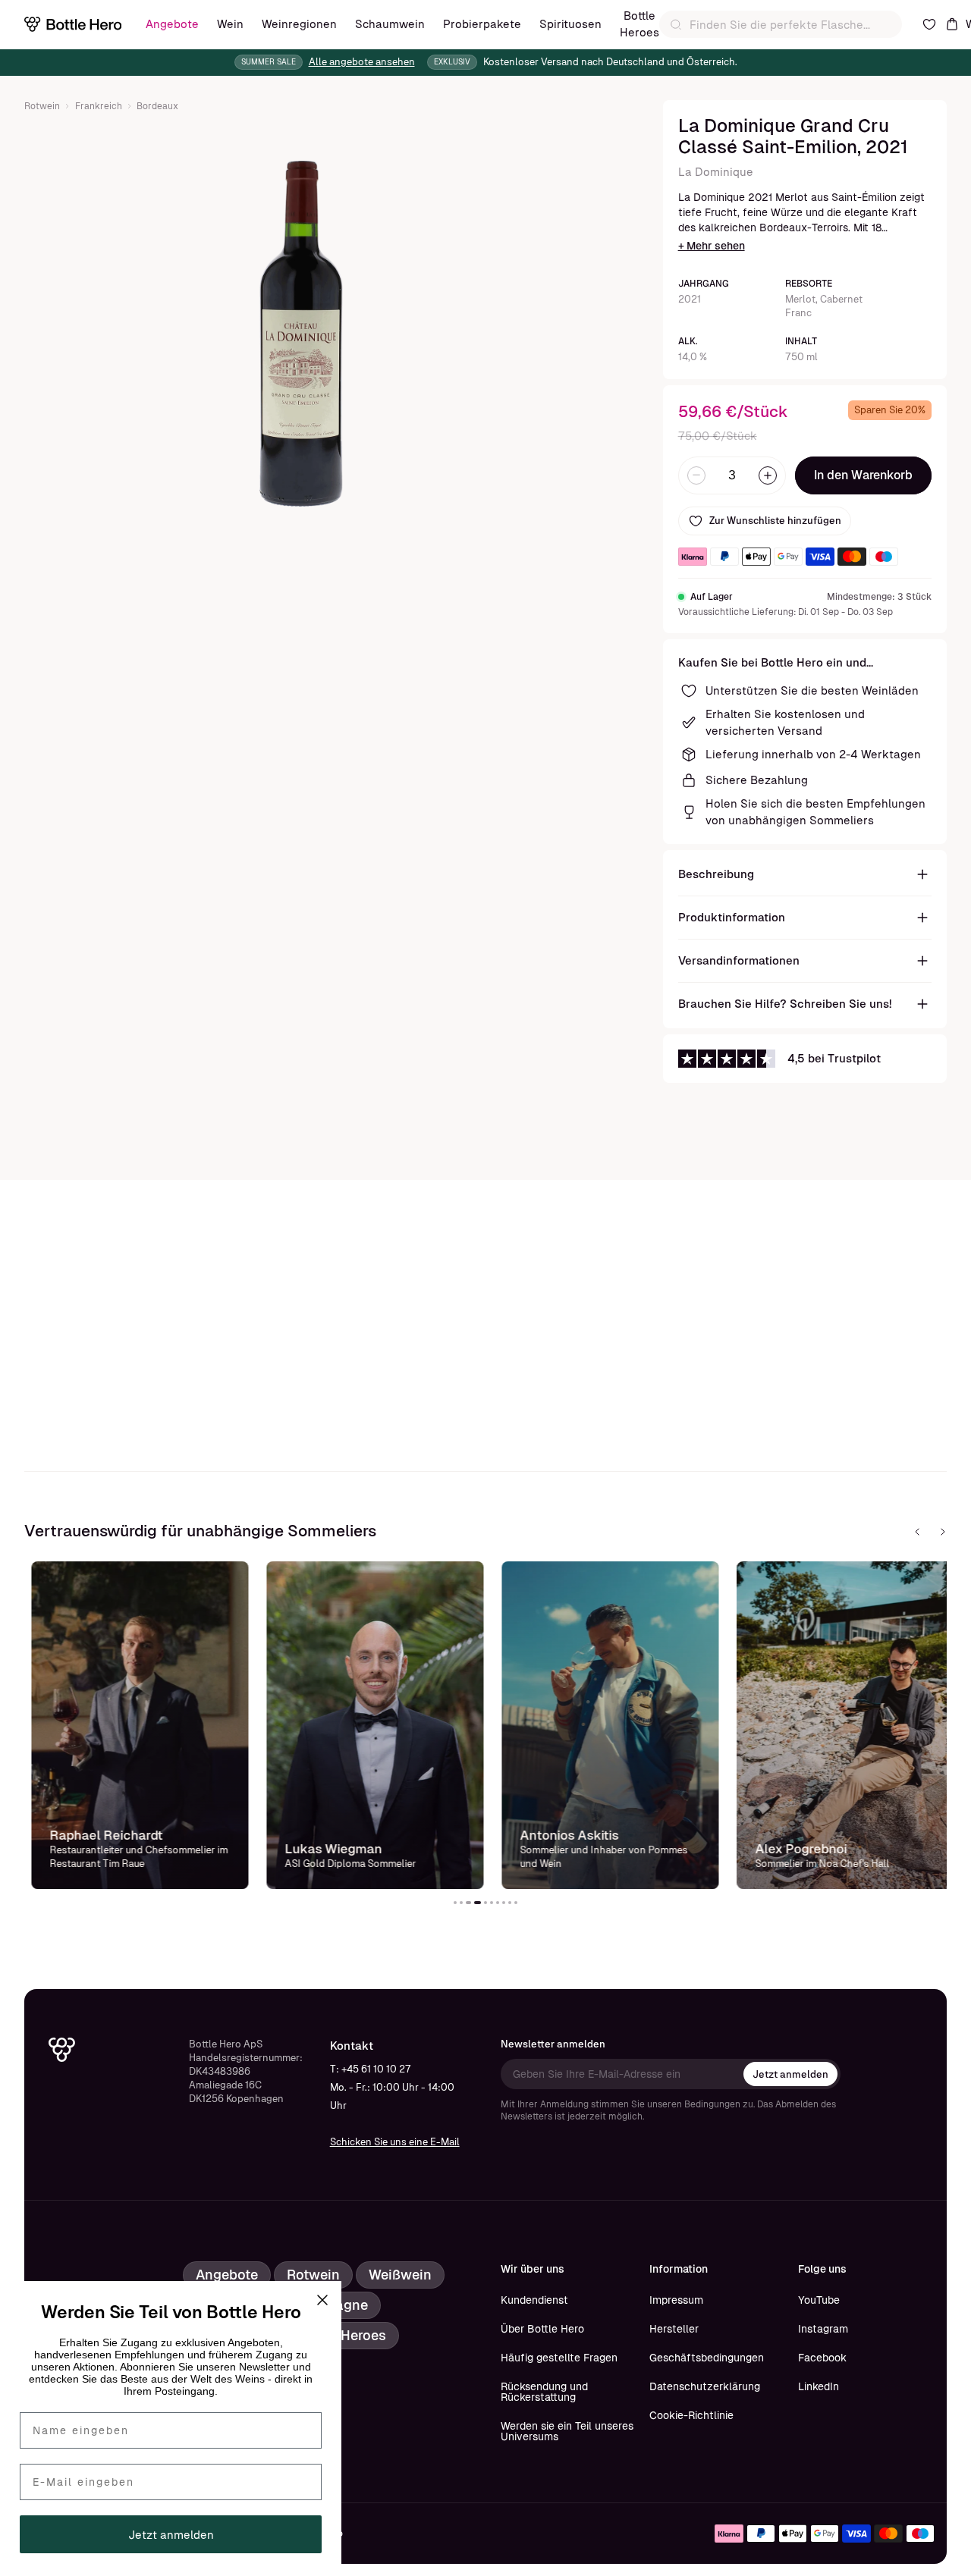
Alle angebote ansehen (362, 62)
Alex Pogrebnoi (794, 1849)
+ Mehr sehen (712, 246)
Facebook (822, 2358)
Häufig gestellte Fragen (559, 2358)
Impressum (676, 2300)
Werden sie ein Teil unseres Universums (567, 2431)
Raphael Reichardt (99, 1835)
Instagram (823, 2329)
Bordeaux (157, 106)
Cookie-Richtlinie (691, 2415)
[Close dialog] (322, 2300)
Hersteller (674, 2329)
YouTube (819, 2300)
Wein (230, 24)
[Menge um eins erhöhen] (768, 475)
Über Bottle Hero (542, 2329)
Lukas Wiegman (326, 1849)
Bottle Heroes (639, 24)
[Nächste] (943, 1532)
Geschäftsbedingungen (707, 2358)
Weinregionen (299, 24)
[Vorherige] (917, 1532)
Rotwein (42, 106)
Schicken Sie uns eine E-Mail (395, 2142)
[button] (455, 1903)
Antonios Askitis (562, 1835)
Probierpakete (482, 24)
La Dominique (716, 172)
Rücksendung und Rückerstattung (544, 2392)
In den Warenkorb (863, 475)
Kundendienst (534, 2300)
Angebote (172, 24)
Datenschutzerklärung (705, 2386)
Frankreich (99, 106)
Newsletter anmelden (553, 2044)
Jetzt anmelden (790, 2074)
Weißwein (400, 2275)
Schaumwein (390, 24)
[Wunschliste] (929, 24)
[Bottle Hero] (73, 24)
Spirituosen (570, 24)
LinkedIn (819, 2386)
